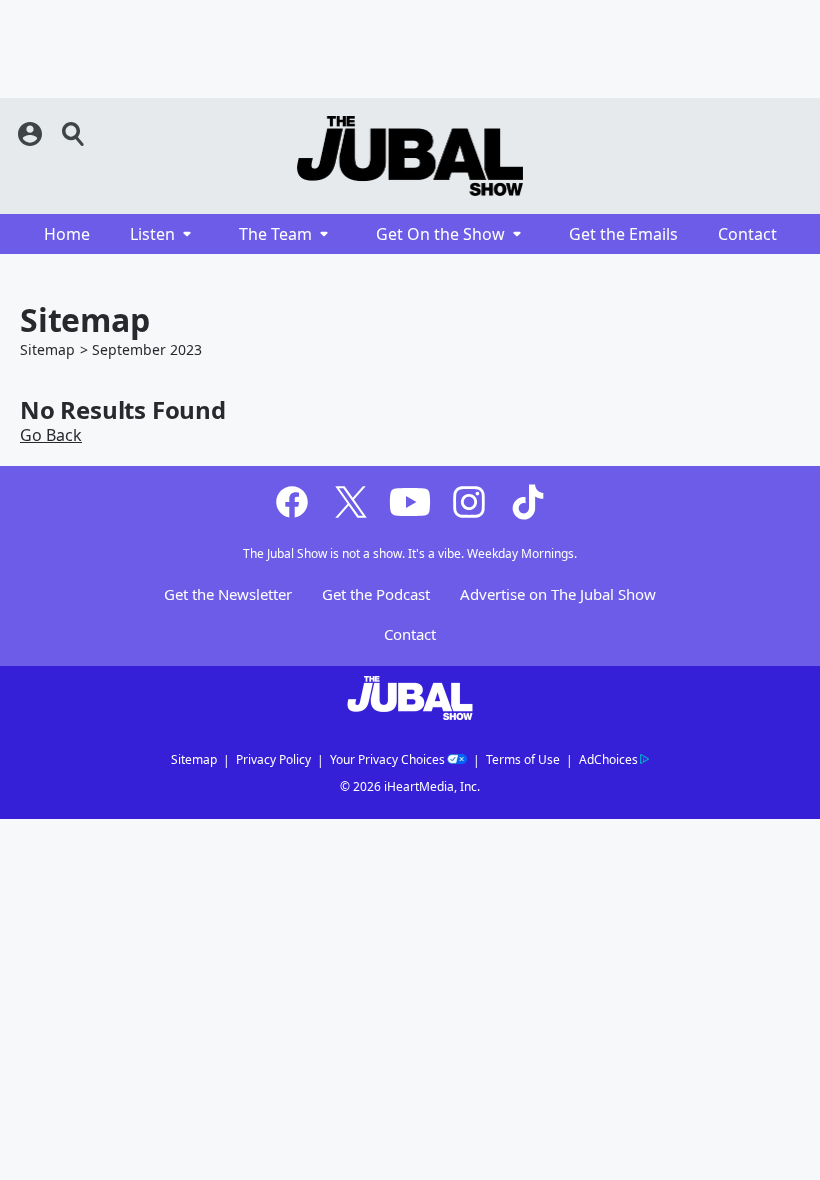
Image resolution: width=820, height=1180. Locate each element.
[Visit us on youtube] (410, 502)
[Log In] (32, 134)
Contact (747, 234)
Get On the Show (440, 234)
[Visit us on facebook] (292, 502)
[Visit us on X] (351, 502)
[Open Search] (74, 134)
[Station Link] (410, 156)
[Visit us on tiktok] (528, 502)
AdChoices (608, 759)
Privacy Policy (273, 759)
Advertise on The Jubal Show (558, 595)
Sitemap (47, 349)
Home (67, 234)
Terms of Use (523, 759)
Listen (152, 234)
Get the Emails (623, 234)
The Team (275, 234)
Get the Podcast (376, 595)
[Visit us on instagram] (469, 502)
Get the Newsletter (228, 595)
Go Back (51, 435)
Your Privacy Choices (387, 759)
